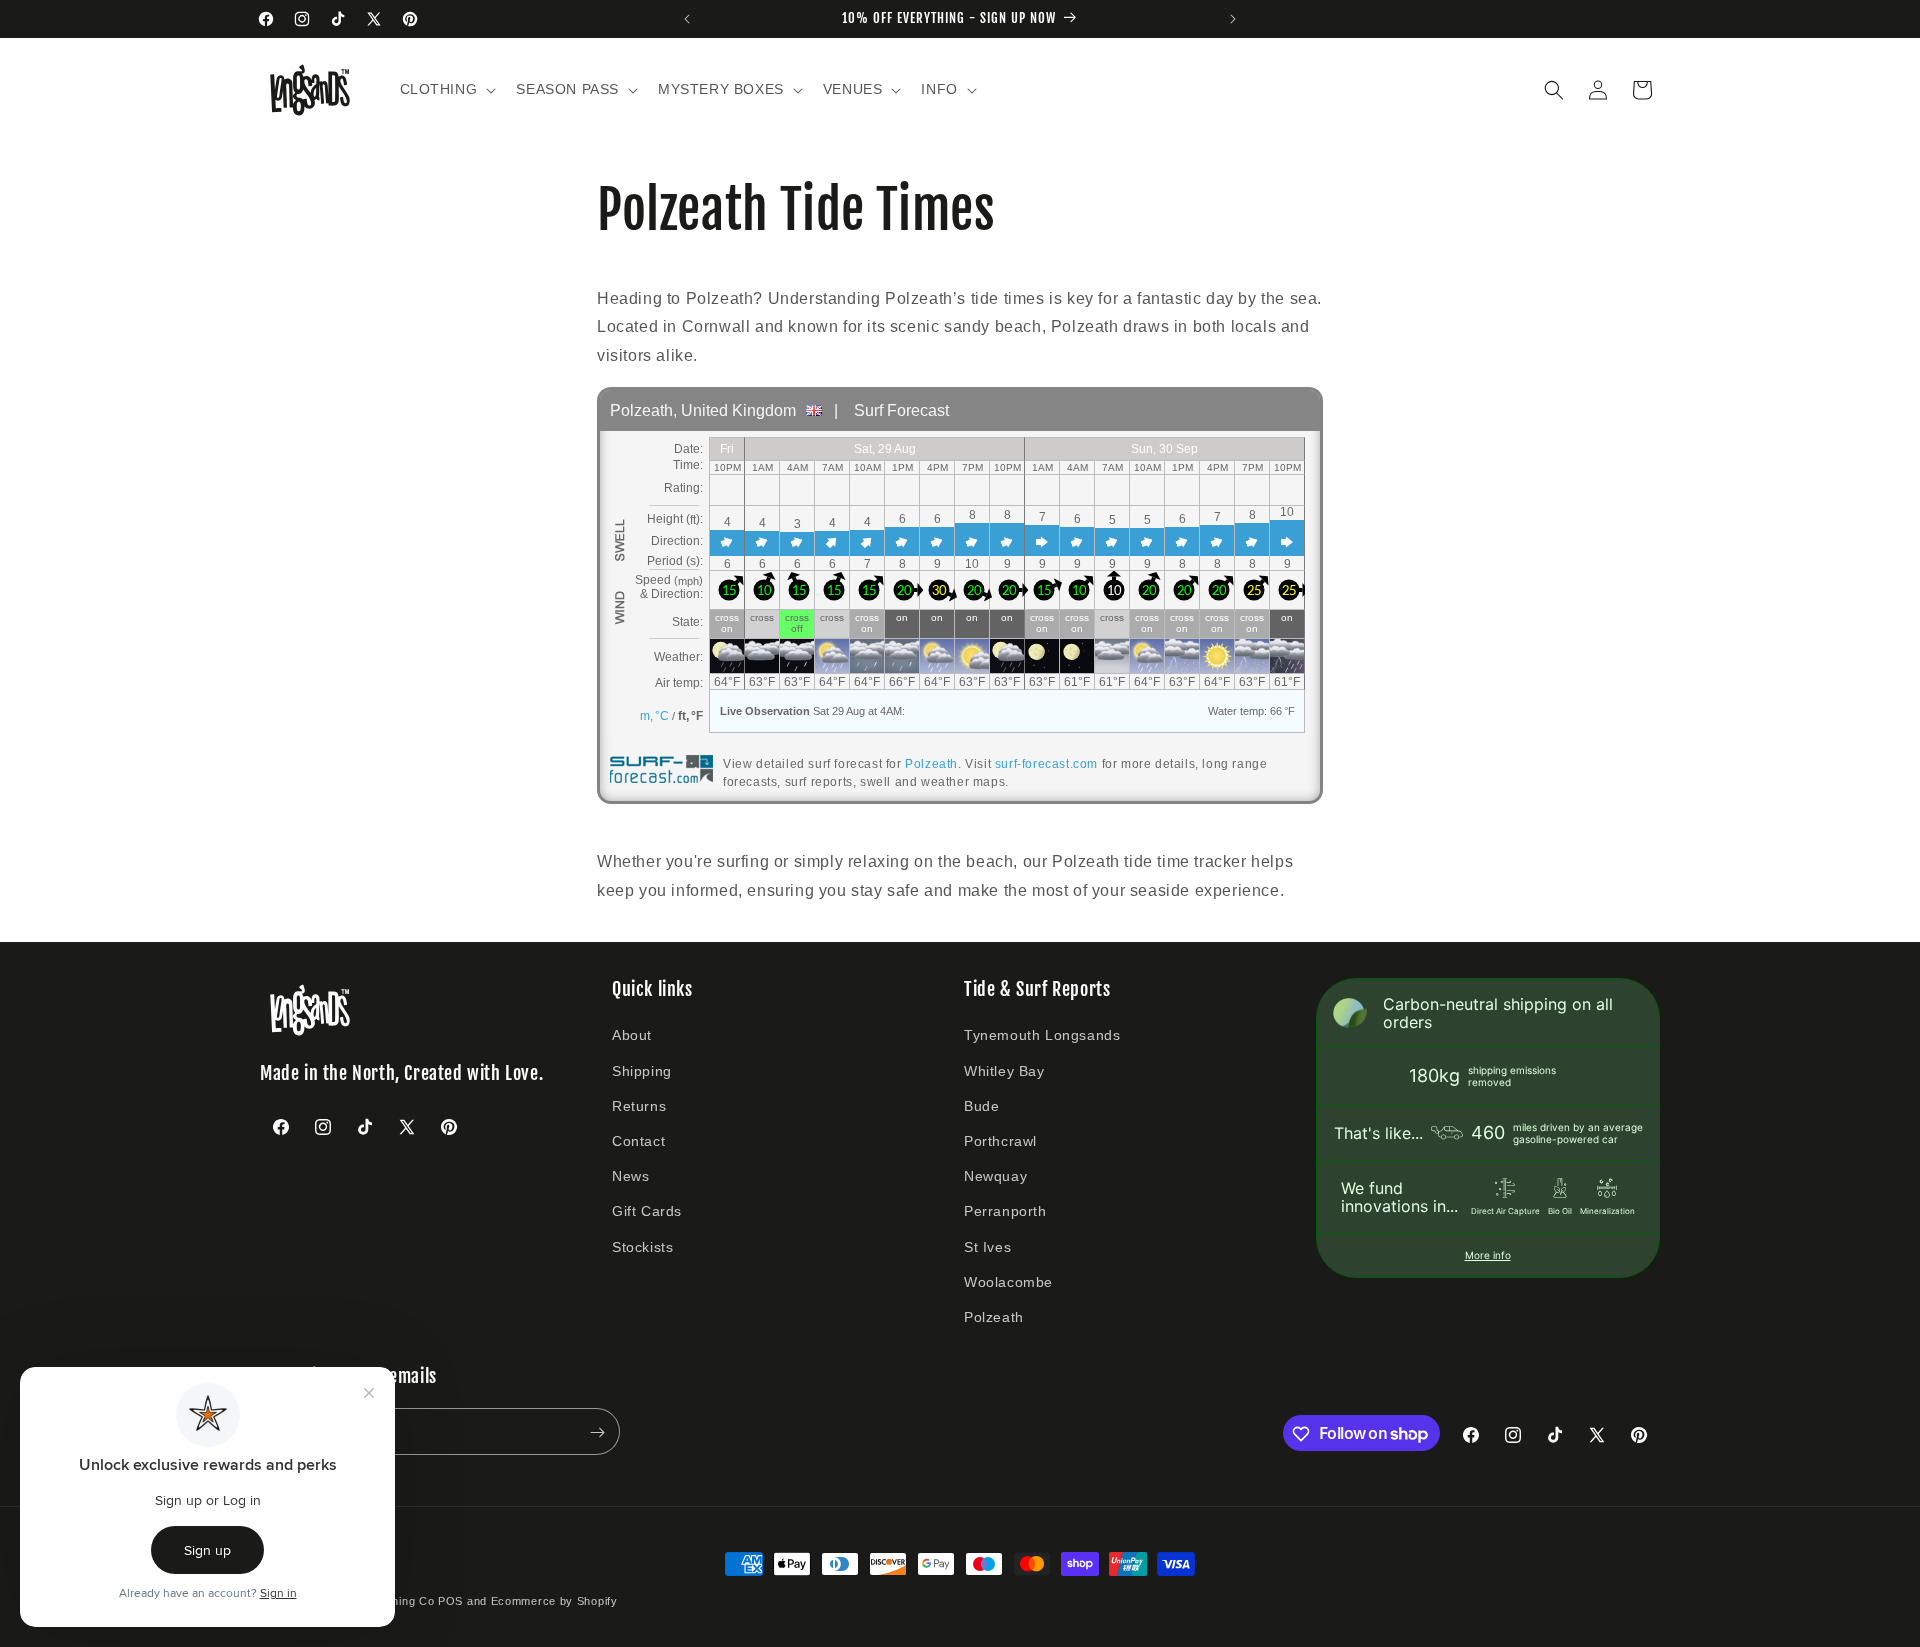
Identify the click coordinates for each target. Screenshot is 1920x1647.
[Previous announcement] (687, 19)
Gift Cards (647, 1211)
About (632, 1036)
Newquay (995, 1176)
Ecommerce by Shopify (554, 1601)
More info (1488, 1255)
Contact (638, 1141)
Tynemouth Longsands (1042, 1036)
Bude (981, 1106)
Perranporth (1005, 1211)
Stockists (642, 1247)
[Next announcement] (1233, 19)
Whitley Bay (1004, 1071)
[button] (446, 89)
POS (450, 1601)
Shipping (642, 1071)
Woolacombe (1008, 1282)
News (630, 1176)
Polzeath (931, 764)
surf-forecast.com (1046, 764)
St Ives (987, 1247)
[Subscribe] (597, 1432)
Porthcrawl (1000, 1141)
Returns (639, 1106)
